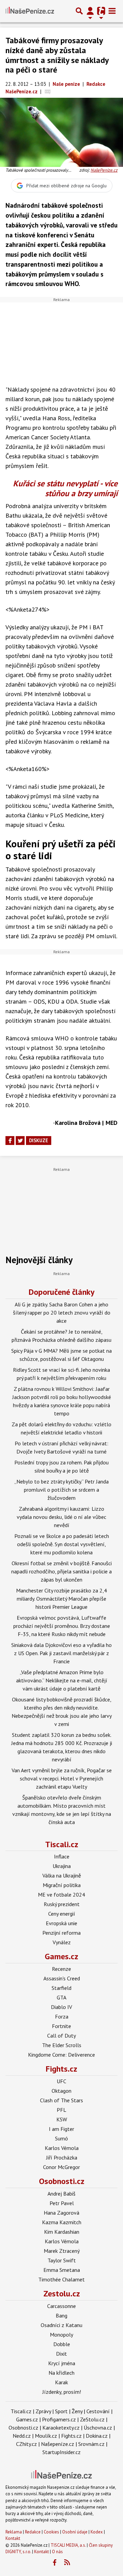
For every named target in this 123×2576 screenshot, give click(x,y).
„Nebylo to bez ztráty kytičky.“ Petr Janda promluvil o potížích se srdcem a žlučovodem (61, 1490)
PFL (61, 2110)
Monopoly (61, 2335)
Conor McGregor (61, 2167)
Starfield (61, 1988)
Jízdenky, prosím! (62, 2392)
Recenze (61, 1969)
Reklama (14, 2532)
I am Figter (61, 2129)
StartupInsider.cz (61, 2452)
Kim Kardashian (62, 2232)
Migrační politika (62, 1885)
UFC (61, 2081)
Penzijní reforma (61, 1933)
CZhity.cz (26, 2444)
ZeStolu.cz (92, 2419)
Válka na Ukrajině (62, 1875)
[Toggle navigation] (112, 11)
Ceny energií (62, 1914)
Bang (61, 2315)
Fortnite (61, 2026)
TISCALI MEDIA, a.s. (68, 2545)
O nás (57, 2552)
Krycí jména (62, 2363)
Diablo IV (61, 2007)
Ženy (77, 2411)
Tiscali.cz (62, 1844)
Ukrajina (62, 1866)
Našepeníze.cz (58, 2444)
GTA (61, 1997)
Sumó (61, 2138)
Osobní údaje (75, 2532)
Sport (61, 2411)
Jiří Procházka (62, 2157)
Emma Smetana (62, 2270)
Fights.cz (61, 2069)
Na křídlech (61, 2373)
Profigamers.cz (59, 2419)
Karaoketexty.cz (61, 2428)
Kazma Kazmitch (62, 2222)
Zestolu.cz (62, 2294)
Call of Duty (61, 2036)
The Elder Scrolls (62, 2045)
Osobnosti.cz (62, 2181)
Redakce (33, 2532)
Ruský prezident (62, 1904)
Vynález (62, 1942)
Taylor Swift (62, 2260)
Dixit (61, 2354)
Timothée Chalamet (61, 2279)
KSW (62, 2119)
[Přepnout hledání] (79, 11)
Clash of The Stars (61, 2100)
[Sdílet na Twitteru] (20, 1141)
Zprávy (43, 2411)
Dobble (62, 2344)
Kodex (97, 2532)
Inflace (62, 1856)
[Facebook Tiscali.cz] (55, 2563)
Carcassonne (61, 2306)
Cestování (98, 2411)
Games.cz (61, 1956)
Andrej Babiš (61, 2194)
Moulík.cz (46, 2436)
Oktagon (61, 2091)
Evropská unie (61, 1923)
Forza (62, 2016)
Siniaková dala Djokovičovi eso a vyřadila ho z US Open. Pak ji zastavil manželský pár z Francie (61, 1653)
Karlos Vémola (62, 2148)
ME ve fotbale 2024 (61, 1895)
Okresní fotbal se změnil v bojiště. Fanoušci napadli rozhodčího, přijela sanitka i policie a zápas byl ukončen (61, 1571)
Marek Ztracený (62, 2251)
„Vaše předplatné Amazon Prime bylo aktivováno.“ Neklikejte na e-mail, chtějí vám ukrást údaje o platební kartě (62, 1680)
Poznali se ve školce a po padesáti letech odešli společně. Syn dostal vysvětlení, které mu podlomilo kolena (62, 1544)
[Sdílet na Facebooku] (10, 1141)
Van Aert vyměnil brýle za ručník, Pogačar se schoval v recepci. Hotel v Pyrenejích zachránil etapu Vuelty (62, 1778)
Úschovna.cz (98, 2428)
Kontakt (13, 2538)
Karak (61, 2382)
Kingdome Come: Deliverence (61, 2055)
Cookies (51, 2532)
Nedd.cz (22, 2436)
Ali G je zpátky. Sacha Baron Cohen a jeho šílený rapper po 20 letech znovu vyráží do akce (62, 1313)
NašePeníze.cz (104, 170)
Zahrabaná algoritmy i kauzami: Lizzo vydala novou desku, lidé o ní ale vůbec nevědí (61, 1517)
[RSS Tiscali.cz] (67, 2563)
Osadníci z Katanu (61, 2325)
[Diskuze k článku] (48, 91)
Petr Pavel (62, 2203)
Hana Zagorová (61, 2213)
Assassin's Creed (62, 1978)
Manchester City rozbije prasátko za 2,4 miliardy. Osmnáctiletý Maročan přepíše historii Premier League (61, 1599)
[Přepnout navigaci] (90, 11)
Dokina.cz (97, 2436)
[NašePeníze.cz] (30, 11)
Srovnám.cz (91, 2444)
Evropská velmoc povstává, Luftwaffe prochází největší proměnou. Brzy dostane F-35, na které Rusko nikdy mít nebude (62, 1626)
